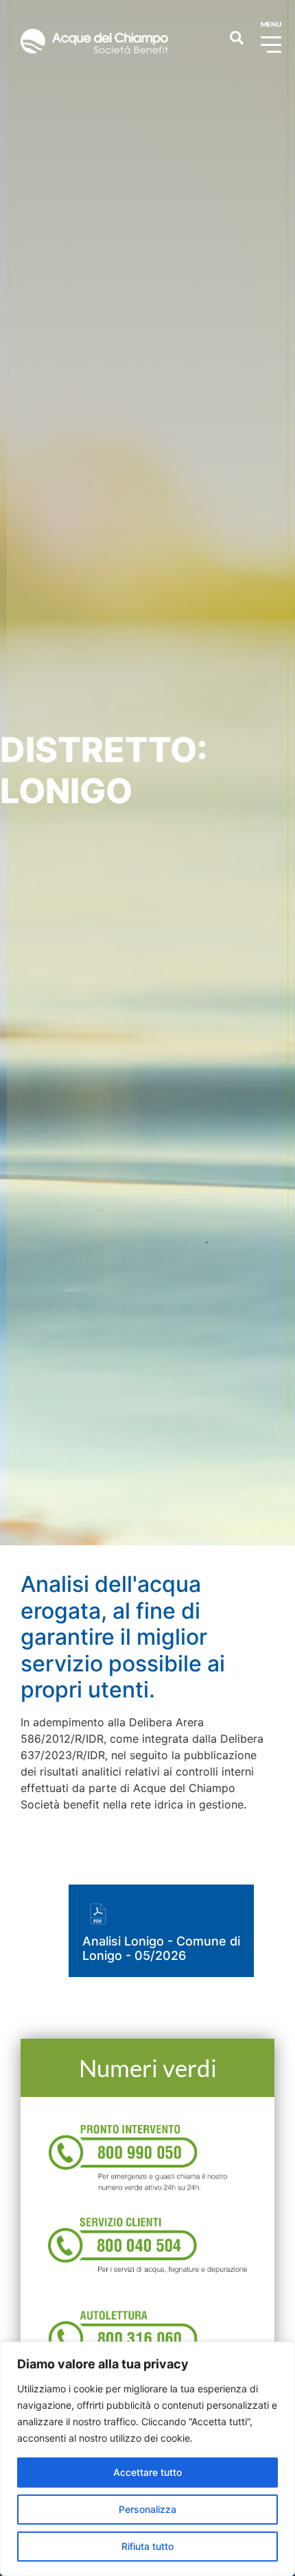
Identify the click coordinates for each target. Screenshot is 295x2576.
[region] (147, 2459)
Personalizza (147, 2509)
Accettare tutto (147, 2472)
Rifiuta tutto (147, 2546)
